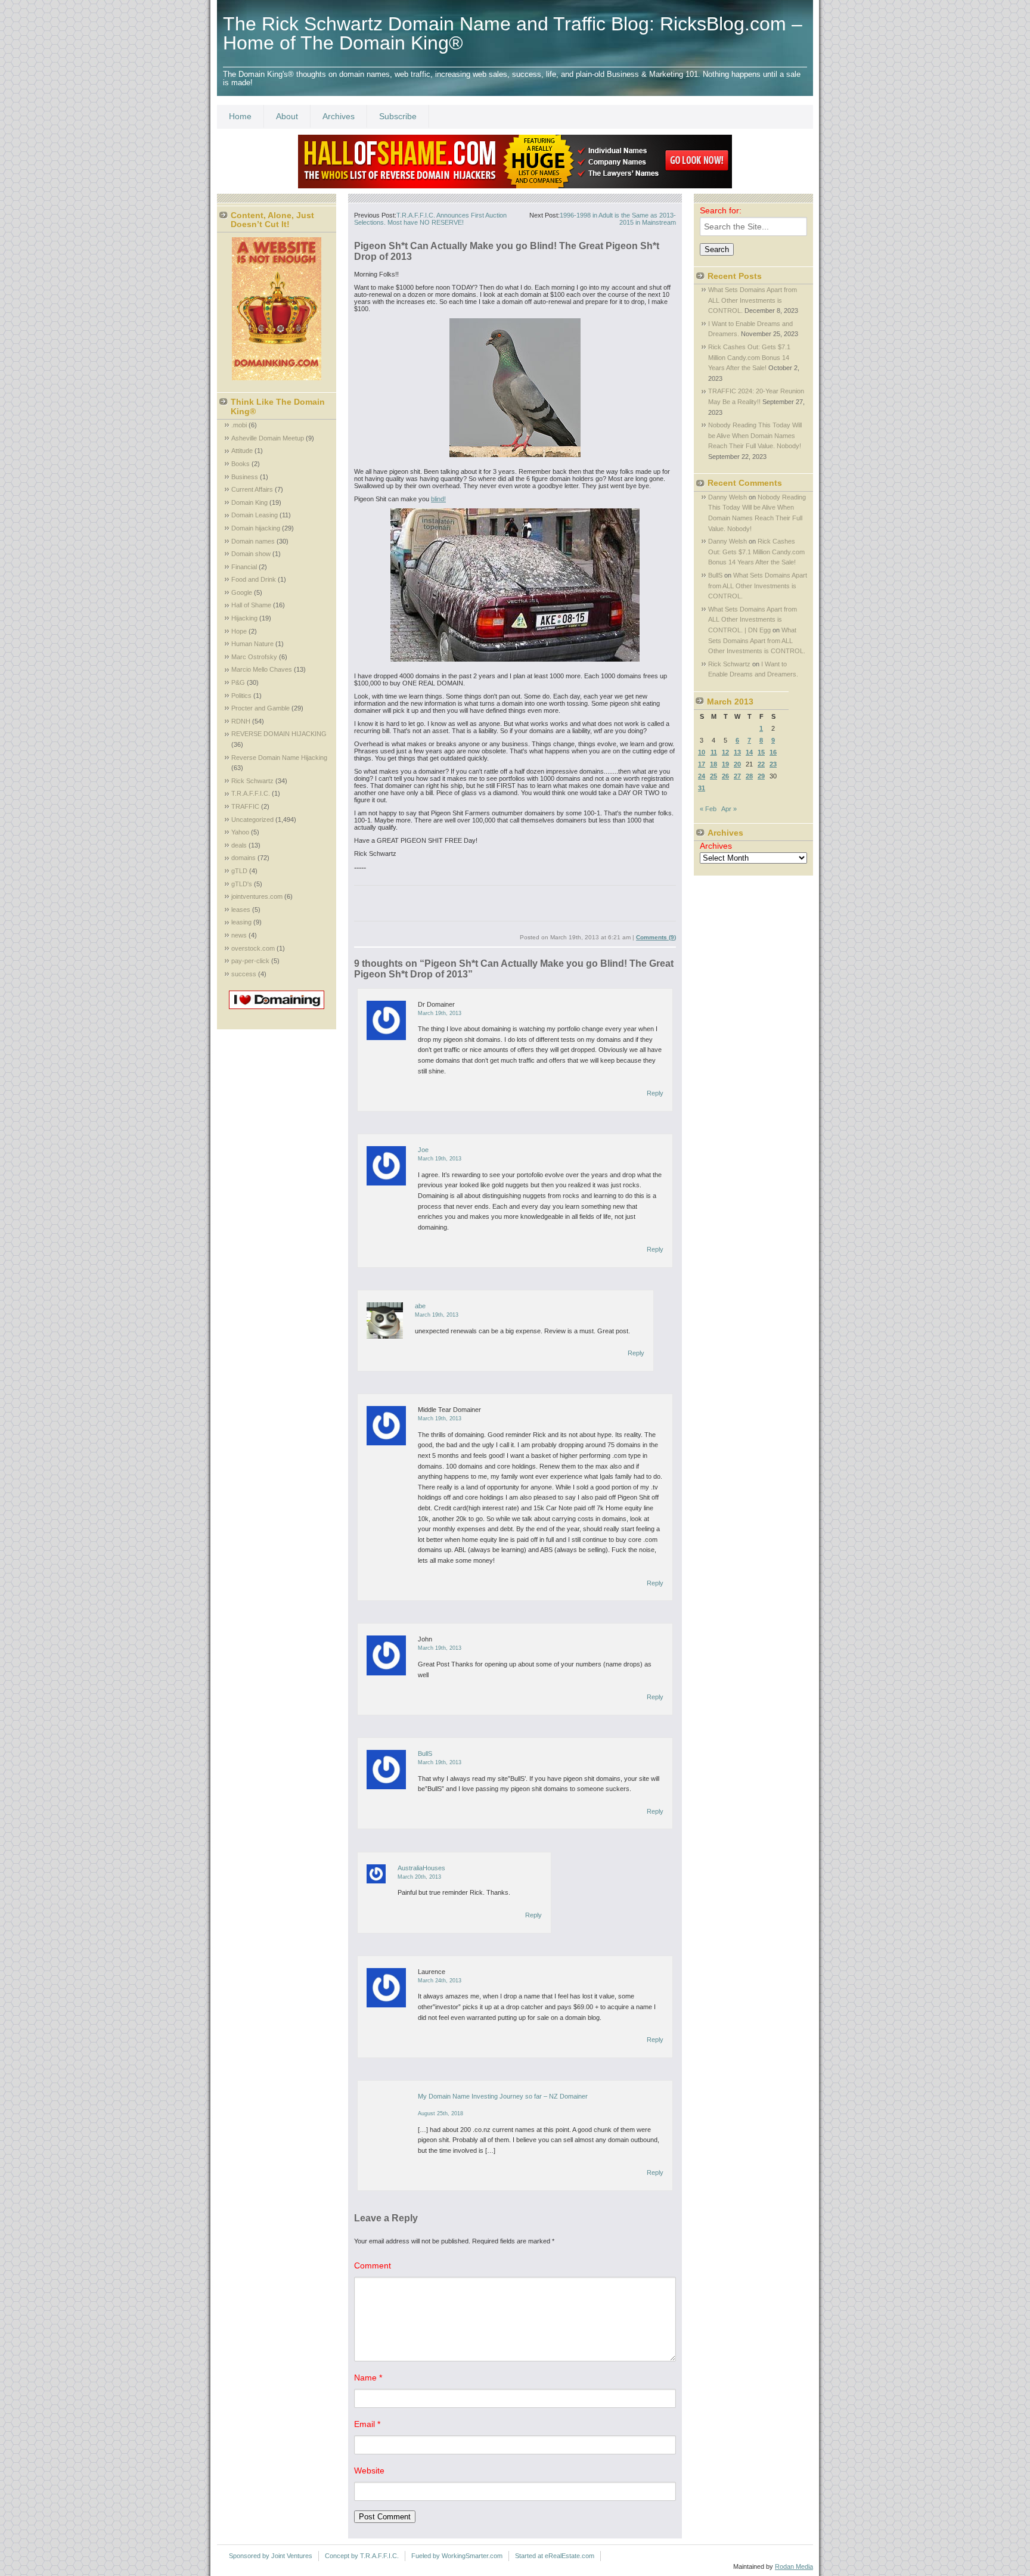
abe (420, 1306)
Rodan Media (794, 2566)
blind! (438, 499)
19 (725, 764)
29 (761, 776)
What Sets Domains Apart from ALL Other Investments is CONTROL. (753, 300)
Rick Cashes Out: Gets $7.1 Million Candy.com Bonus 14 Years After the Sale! (749, 357)
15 (761, 752)
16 (773, 752)
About (287, 116)
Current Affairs (252, 489)
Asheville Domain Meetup (268, 438)
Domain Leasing (255, 515)
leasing (241, 922)
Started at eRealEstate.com (555, 2556)
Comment (373, 2265)
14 (749, 752)
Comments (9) (656, 937)
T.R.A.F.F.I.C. (251, 793)
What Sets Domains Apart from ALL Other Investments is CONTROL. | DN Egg (753, 620)
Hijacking (244, 618)
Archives (339, 116)
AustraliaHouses (421, 1868)
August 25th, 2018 (440, 2113)
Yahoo (240, 832)
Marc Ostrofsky (254, 657)
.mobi (239, 425)
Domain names (253, 541)
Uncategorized (252, 820)
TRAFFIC (245, 806)
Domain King (249, 502)
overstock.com (253, 948)
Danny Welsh (727, 497)
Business (245, 477)
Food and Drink (254, 579)
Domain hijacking (256, 528)
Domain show (251, 554)
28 (749, 776)
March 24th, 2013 (440, 1981)
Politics (241, 696)
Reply (655, 1093)
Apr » (729, 809)
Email (367, 2424)
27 (737, 776)
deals (239, 845)
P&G (238, 682)
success (244, 974)
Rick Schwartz (252, 781)
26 (725, 776)
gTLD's (242, 884)
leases (241, 910)
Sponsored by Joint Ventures (271, 2556)
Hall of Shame (251, 605)
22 (761, 764)
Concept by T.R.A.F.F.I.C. (362, 2556)
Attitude (242, 451)
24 (702, 776)
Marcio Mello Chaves (262, 669)
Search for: (721, 210)
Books (241, 464)
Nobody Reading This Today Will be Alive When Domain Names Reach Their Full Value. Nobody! (755, 435)
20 (737, 764)
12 (725, 752)
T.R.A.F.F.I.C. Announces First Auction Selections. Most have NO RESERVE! (430, 219)
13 (737, 752)
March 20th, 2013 (419, 1877)
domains (243, 858)
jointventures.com (257, 896)
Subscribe (398, 116)
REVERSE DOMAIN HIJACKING (279, 734)
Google (242, 592)
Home (240, 116)
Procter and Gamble (260, 708)
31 (702, 788)
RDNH (241, 721)
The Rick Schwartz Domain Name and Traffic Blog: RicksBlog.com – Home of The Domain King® (513, 33)
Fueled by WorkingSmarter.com (457, 2556)
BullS (425, 1753)
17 (702, 764)
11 (714, 752)
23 (773, 764)
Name (368, 2378)
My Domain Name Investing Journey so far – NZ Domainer (503, 2096)
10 (702, 752)
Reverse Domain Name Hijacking (279, 758)
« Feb (708, 809)
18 (713, 764)
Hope (239, 631)
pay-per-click (250, 961)
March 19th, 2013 (440, 1013)
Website (369, 2471)
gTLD (239, 871)
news (239, 935)
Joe (423, 1150)
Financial (244, 567)
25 (713, 776)
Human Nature (252, 644)
